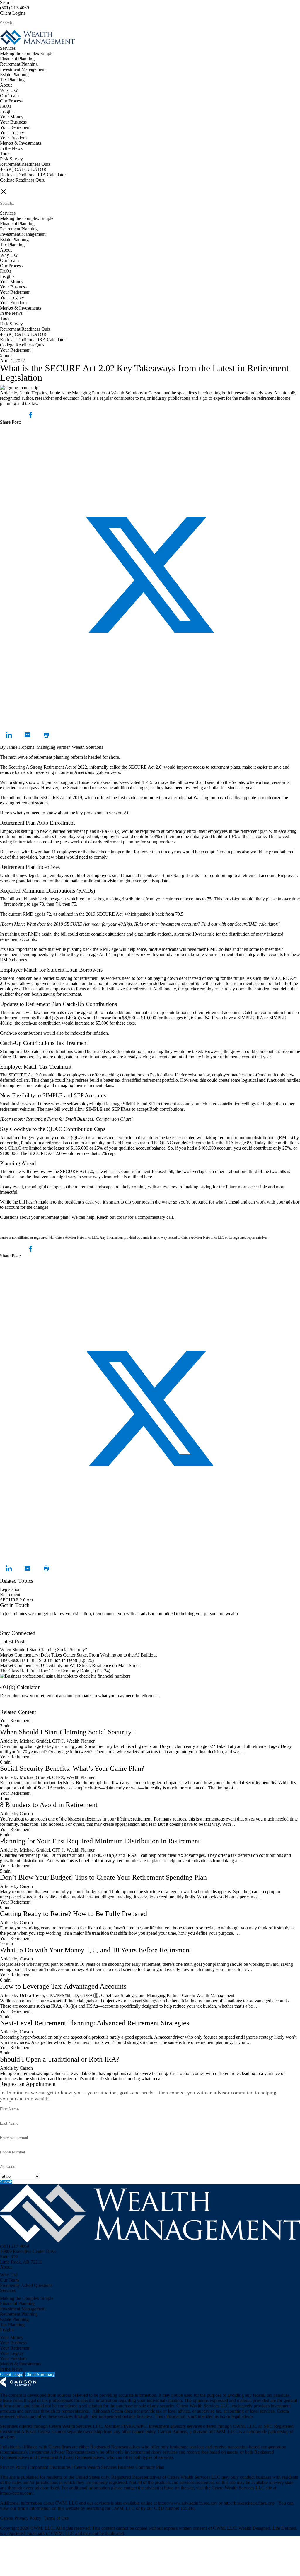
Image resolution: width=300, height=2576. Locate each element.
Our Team (9, 96)
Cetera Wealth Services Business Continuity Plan (119, 2467)
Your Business (13, 122)
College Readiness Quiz (22, 180)
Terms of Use (56, 2518)
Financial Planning (17, 59)
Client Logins (13, 13)
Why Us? (9, 90)
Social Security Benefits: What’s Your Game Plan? (73, 1768)
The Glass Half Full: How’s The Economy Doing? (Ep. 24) (55, 1671)
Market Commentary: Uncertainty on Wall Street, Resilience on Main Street (70, 1665)
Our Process (11, 101)
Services (8, 48)
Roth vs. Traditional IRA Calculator (33, 175)
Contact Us (10, 1628)
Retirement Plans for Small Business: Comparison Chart (79, 1119)
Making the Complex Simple (27, 53)
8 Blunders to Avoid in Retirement (49, 1805)
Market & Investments (21, 143)
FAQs (6, 106)
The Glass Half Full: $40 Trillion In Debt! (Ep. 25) (47, 1660)
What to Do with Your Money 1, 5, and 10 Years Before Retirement (96, 1950)
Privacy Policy (14, 2467)
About (6, 85)
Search (6, 2)
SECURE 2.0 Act (17, 1600)
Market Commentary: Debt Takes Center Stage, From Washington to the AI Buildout (78, 1655)
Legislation (10, 1589)
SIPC (142, 2426)
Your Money (12, 117)
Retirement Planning (19, 64)
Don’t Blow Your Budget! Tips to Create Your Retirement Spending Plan (103, 1877)
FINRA (128, 2426)
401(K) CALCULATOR (23, 169)
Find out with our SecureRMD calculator (239, 924)
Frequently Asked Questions (26, 2285)
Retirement (10, 1595)
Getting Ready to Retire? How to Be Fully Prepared (74, 1914)
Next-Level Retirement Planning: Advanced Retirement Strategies (94, 2023)
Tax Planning (12, 80)
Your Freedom (13, 138)
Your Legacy (12, 133)
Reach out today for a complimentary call (135, 1217)
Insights (7, 111)
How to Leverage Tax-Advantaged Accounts (63, 1986)
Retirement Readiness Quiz (25, 164)
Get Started (10, 1707)
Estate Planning (14, 75)
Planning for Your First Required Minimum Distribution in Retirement (100, 1841)
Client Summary (40, 2374)
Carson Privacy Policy (21, 2518)
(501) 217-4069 (15, 8)
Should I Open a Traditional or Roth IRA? (60, 2059)
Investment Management (23, 69)
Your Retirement (15, 127)
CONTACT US (15, 185)
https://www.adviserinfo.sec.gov (188, 2503)
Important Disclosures (51, 2467)
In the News (11, 148)
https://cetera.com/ (17, 2493)
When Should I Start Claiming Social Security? (44, 1650)
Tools (5, 154)
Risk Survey (11, 159)
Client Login (12, 2374)
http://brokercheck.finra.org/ (250, 2503)
